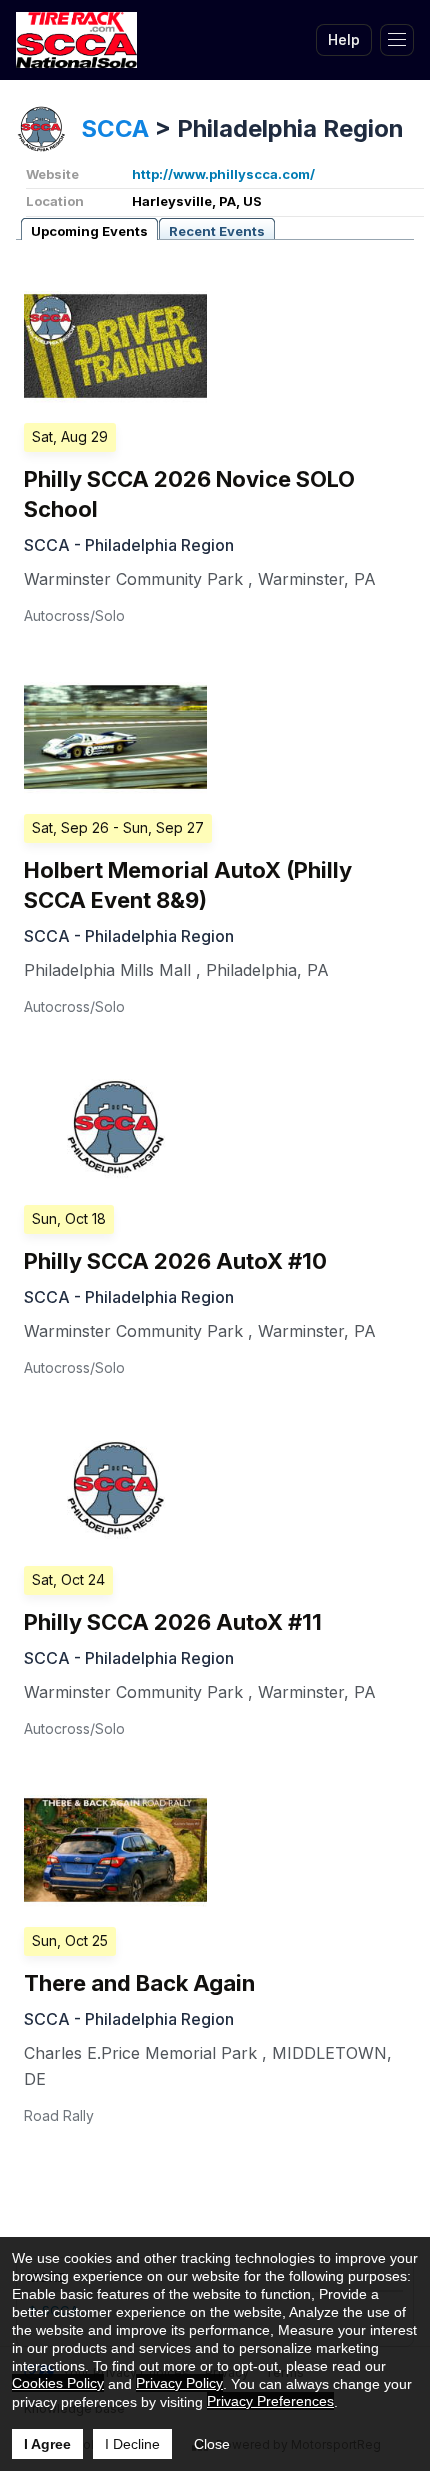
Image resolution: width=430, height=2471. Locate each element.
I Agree (47, 2444)
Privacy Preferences (270, 2401)
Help (344, 39)
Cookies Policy (58, 2383)
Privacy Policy (179, 2383)
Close (212, 2444)
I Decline (132, 2444)
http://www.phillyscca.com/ (223, 174)
